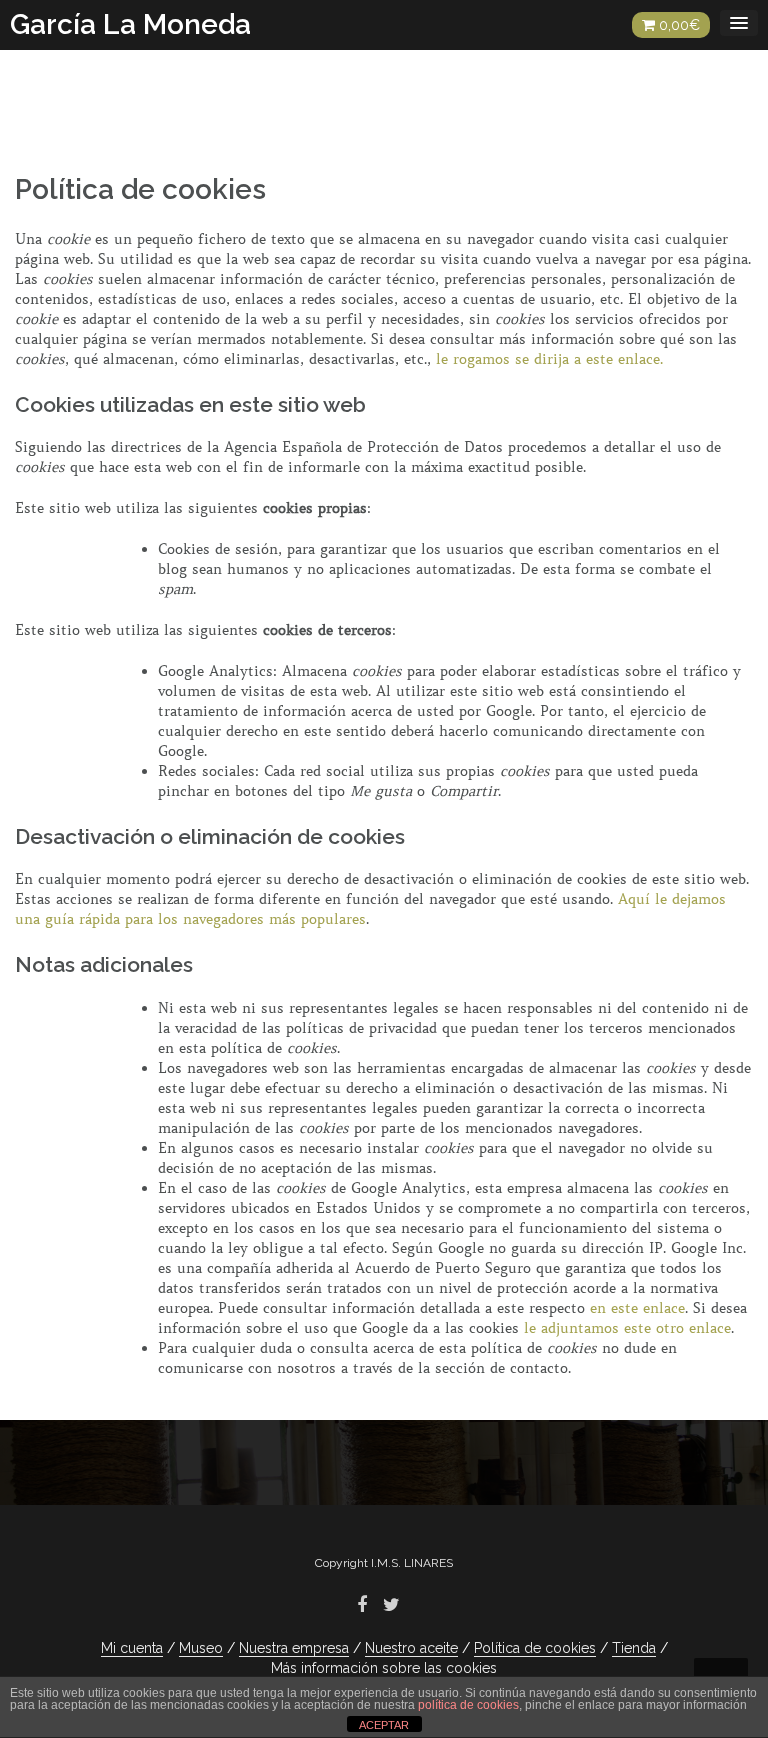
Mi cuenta (132, 1648)
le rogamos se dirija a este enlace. (549, 359)
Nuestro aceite (411, 1648)
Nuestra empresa (294, 1648)
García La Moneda (130, 24)
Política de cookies (535, 1648)
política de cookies (468, 1705)
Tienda (634, 1648)
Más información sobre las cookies (384, 1668)
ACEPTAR (384, 1725)
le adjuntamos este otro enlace (627, 1328)
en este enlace (637, 1308)
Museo (201, 1648)
